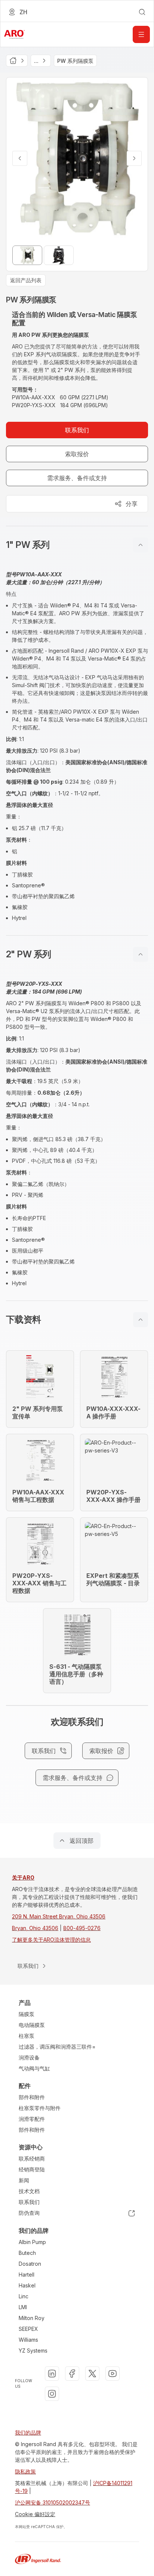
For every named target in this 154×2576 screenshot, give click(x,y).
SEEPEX (28, 2329)
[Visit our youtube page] (113, 2374)
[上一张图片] (20, 158)
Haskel (27, 2285)
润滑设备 (29, 2057)
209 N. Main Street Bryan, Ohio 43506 (59, 1916)
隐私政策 (25, 2471)
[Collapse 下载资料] (141, 1320)
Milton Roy (32, 2318)
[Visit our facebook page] (72, 2374)
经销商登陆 (32, 2169)
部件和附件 (32, 2097)
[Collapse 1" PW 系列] (141, 545)
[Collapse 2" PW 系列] (141, 954)
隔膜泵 (27, 2014)
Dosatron (30, 2264)
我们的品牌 (28, 2432)
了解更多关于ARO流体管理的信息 (51, 1940)
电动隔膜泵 (32, 2025)
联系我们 (29, 2202)
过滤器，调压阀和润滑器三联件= (57, 2047)
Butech (27, 2253)
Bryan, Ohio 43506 (35, 1928)
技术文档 (29, 2191)
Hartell (27, 2275)
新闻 (24, 2180)
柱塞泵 (27, 2036)
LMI (23, 2307)
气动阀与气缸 (34, 2068)
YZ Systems (33, 2351)
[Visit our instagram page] (52, 2394)
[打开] (141, 34)
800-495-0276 (82, 1928)
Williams (28, 2340)
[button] (77, 545)
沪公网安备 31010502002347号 (53, 2502)
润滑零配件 (32, 2119)
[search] (142, 12)
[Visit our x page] (92, 2374)
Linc (24, 2296)
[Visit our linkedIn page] (52, 2374)
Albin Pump (32, 2242)
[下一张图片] (134, 158)
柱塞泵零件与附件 (40, 2108)
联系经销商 (32, 2159)
